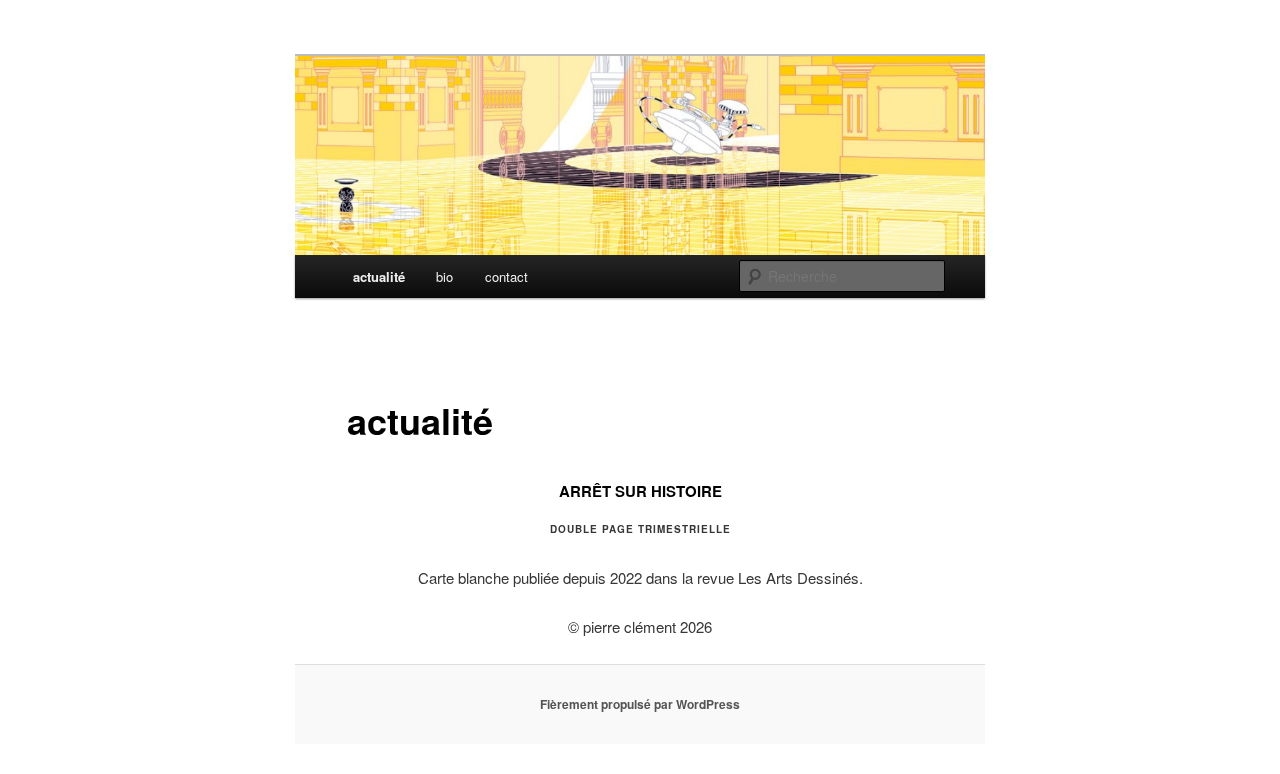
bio (444, 276)
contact (506, 276)
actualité (379, 276)
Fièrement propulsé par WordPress (640, 704)
